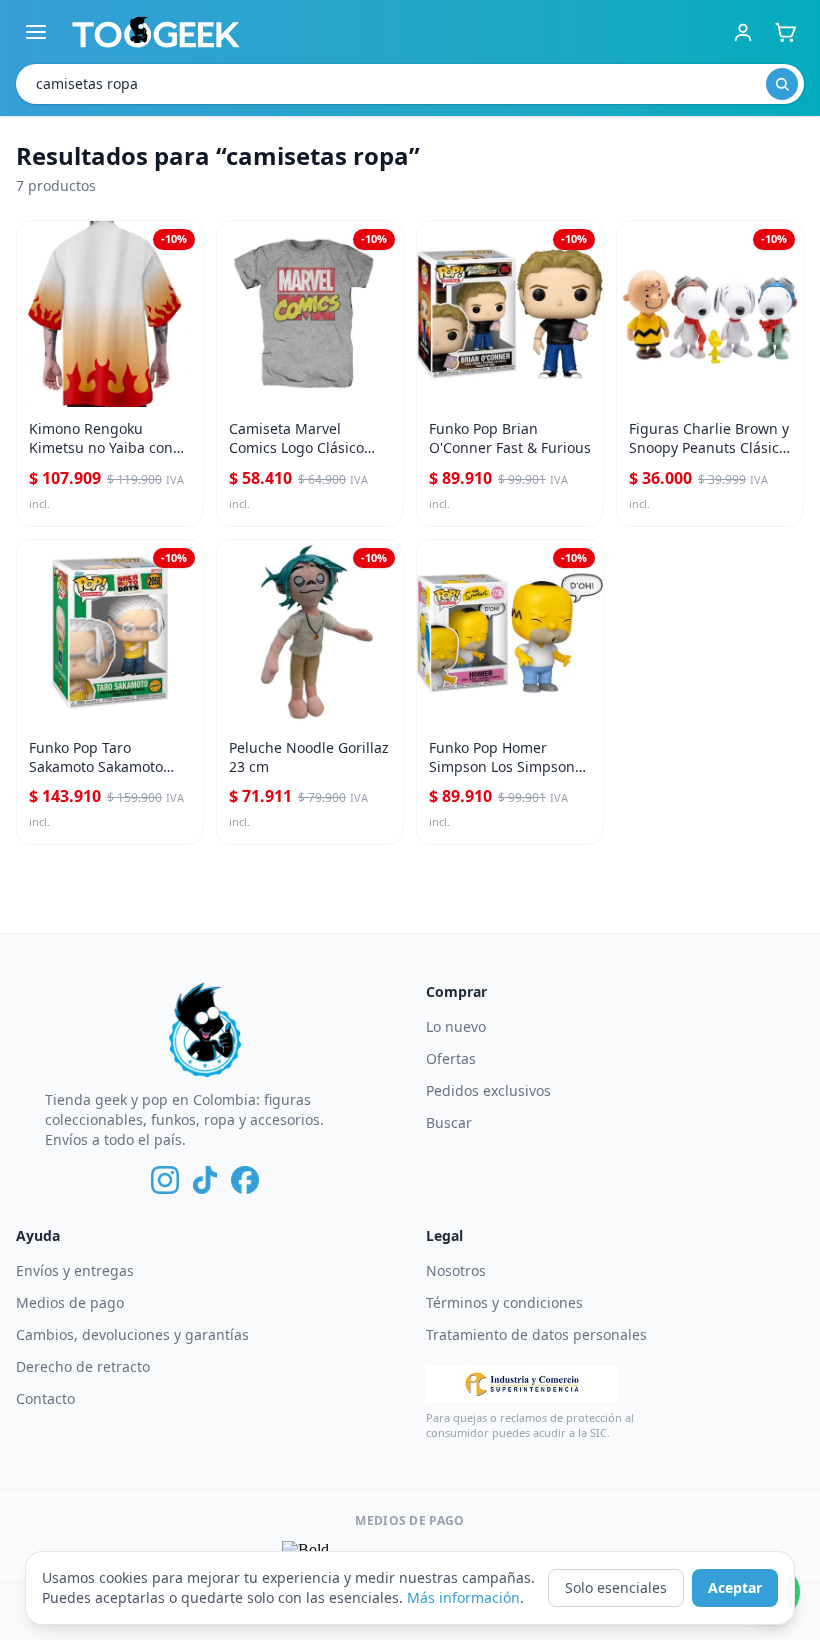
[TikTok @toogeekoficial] (205, 1180)
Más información (463, 1597)
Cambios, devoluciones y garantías (132, 1334)
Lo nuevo (456, 1026)
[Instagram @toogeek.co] (165, 1180)
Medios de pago (70, 1302)
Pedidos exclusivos (488, 1090)
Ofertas (451, 1058)
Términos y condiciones (504, 1302)
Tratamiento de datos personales (536, 1334)
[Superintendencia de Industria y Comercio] (522, 1384)
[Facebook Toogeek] (245, 1180)
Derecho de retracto (83, 1366)
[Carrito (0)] (785, 32)
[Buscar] (782, 84)
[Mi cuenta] (743, 32)
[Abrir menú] (36, 32)
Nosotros (456, 1270)
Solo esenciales (616, 1587)
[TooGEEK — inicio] (156, 32)
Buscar (449, 1122)
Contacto (45, 1398)
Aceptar (735, 1587)
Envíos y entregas (75, 1270)
